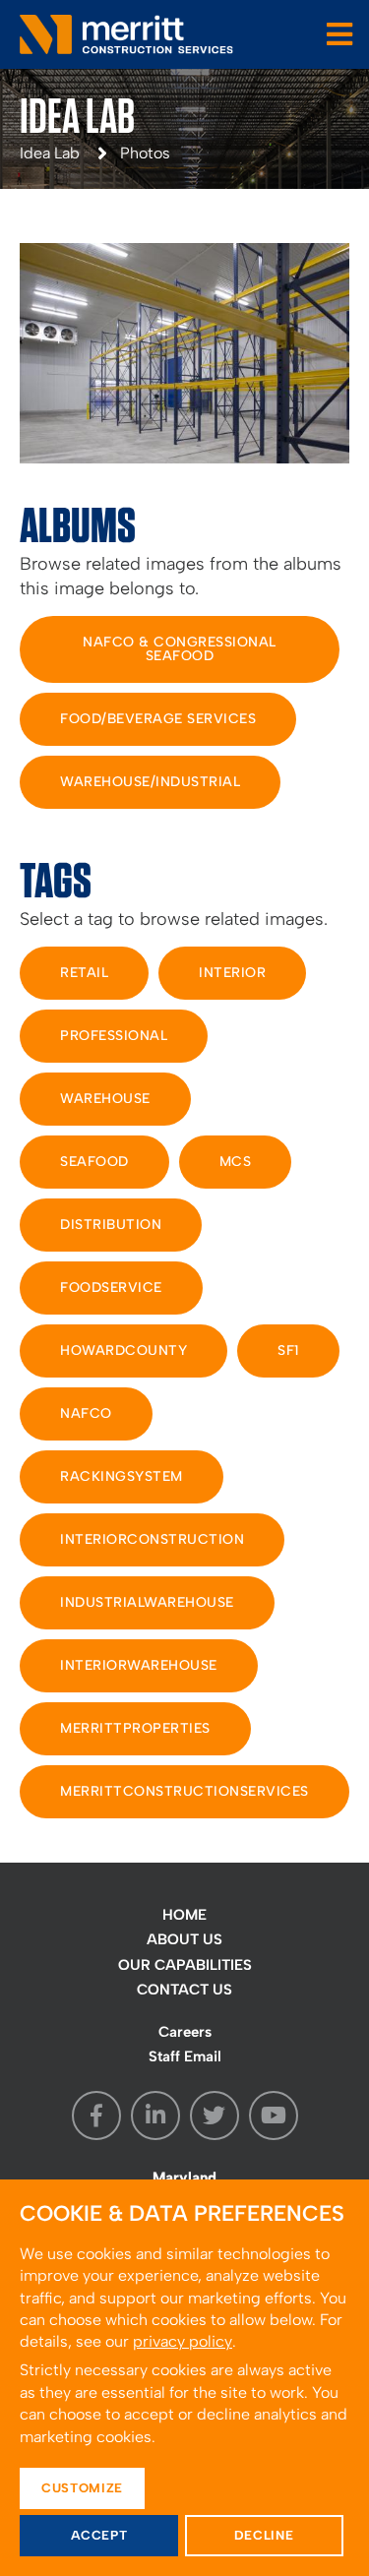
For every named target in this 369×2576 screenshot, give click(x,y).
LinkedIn (155, 2116)
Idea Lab (50, 153)
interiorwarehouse (139, 1665)
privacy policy (183, 2341)
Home (184, 1915)
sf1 (288, 1350)
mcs (236, 1162)
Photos (145, 153)
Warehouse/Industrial (150, 782)
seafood (94, 1162)
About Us (184, 1939)
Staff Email (185, 2056)
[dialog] (184, 2378)
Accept (99, 2535)
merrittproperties (135, 1728)
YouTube (274, 2116)
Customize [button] (82, 2488)
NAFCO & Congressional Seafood (180, 649)
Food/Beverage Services (158, 719)
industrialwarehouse (147, 1602)
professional (114, 1036)
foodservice (111, 1288)
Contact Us (184, 1990)
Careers (185, 2032)
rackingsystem (122, 1476)
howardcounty (123, 1350)
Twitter (215, 2116)
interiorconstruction (152, 1539)
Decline (264, 2535)
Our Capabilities (185, 1965)
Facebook (96, 2116)
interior (232, 973)
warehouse (105, 1099)
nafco (86, 1413)
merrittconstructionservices (184, 1791)
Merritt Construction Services (128, 34)
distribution (111, 1225)
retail (84, 973)
